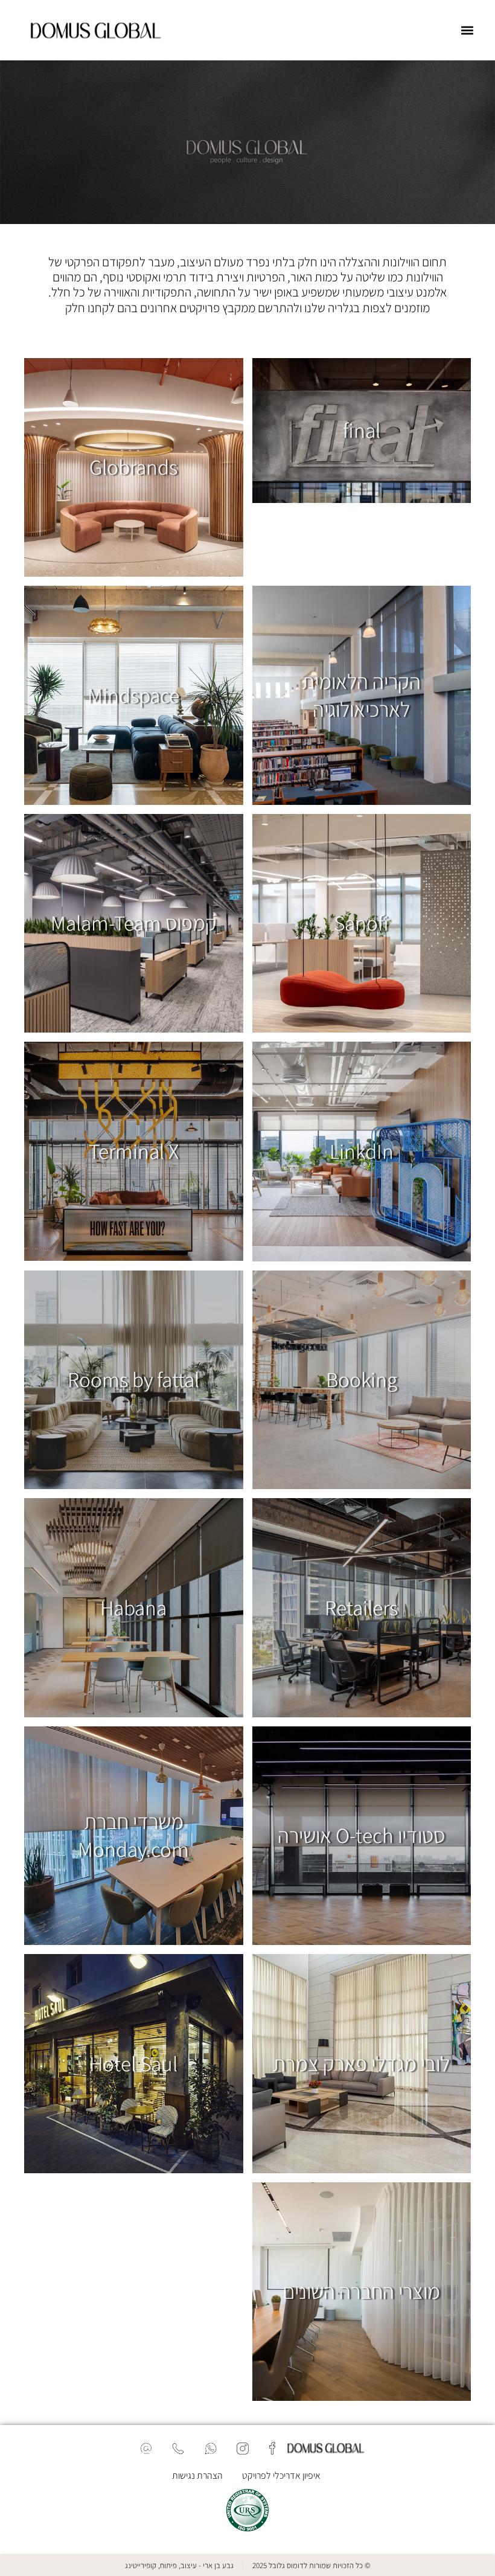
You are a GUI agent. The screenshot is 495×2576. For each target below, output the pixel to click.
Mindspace (133, 695)
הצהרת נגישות (197, 2475)
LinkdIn (362, 1151)
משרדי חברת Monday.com (133, 1835)
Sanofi (361, 923)
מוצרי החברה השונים (361, 2291)
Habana (133, 1607)
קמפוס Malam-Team (134, 923)
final (362, 430)
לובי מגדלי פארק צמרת (361, 2063)
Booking (362, 1379)
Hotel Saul (133, 2063)
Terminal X (134, 1151)
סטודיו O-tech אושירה (361, 1835)
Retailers (361, 1607)
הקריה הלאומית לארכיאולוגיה (361, 695)
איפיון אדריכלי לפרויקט (281, 2475)
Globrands (133, 467)
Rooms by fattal (133, 1379)
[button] (467, 30)
